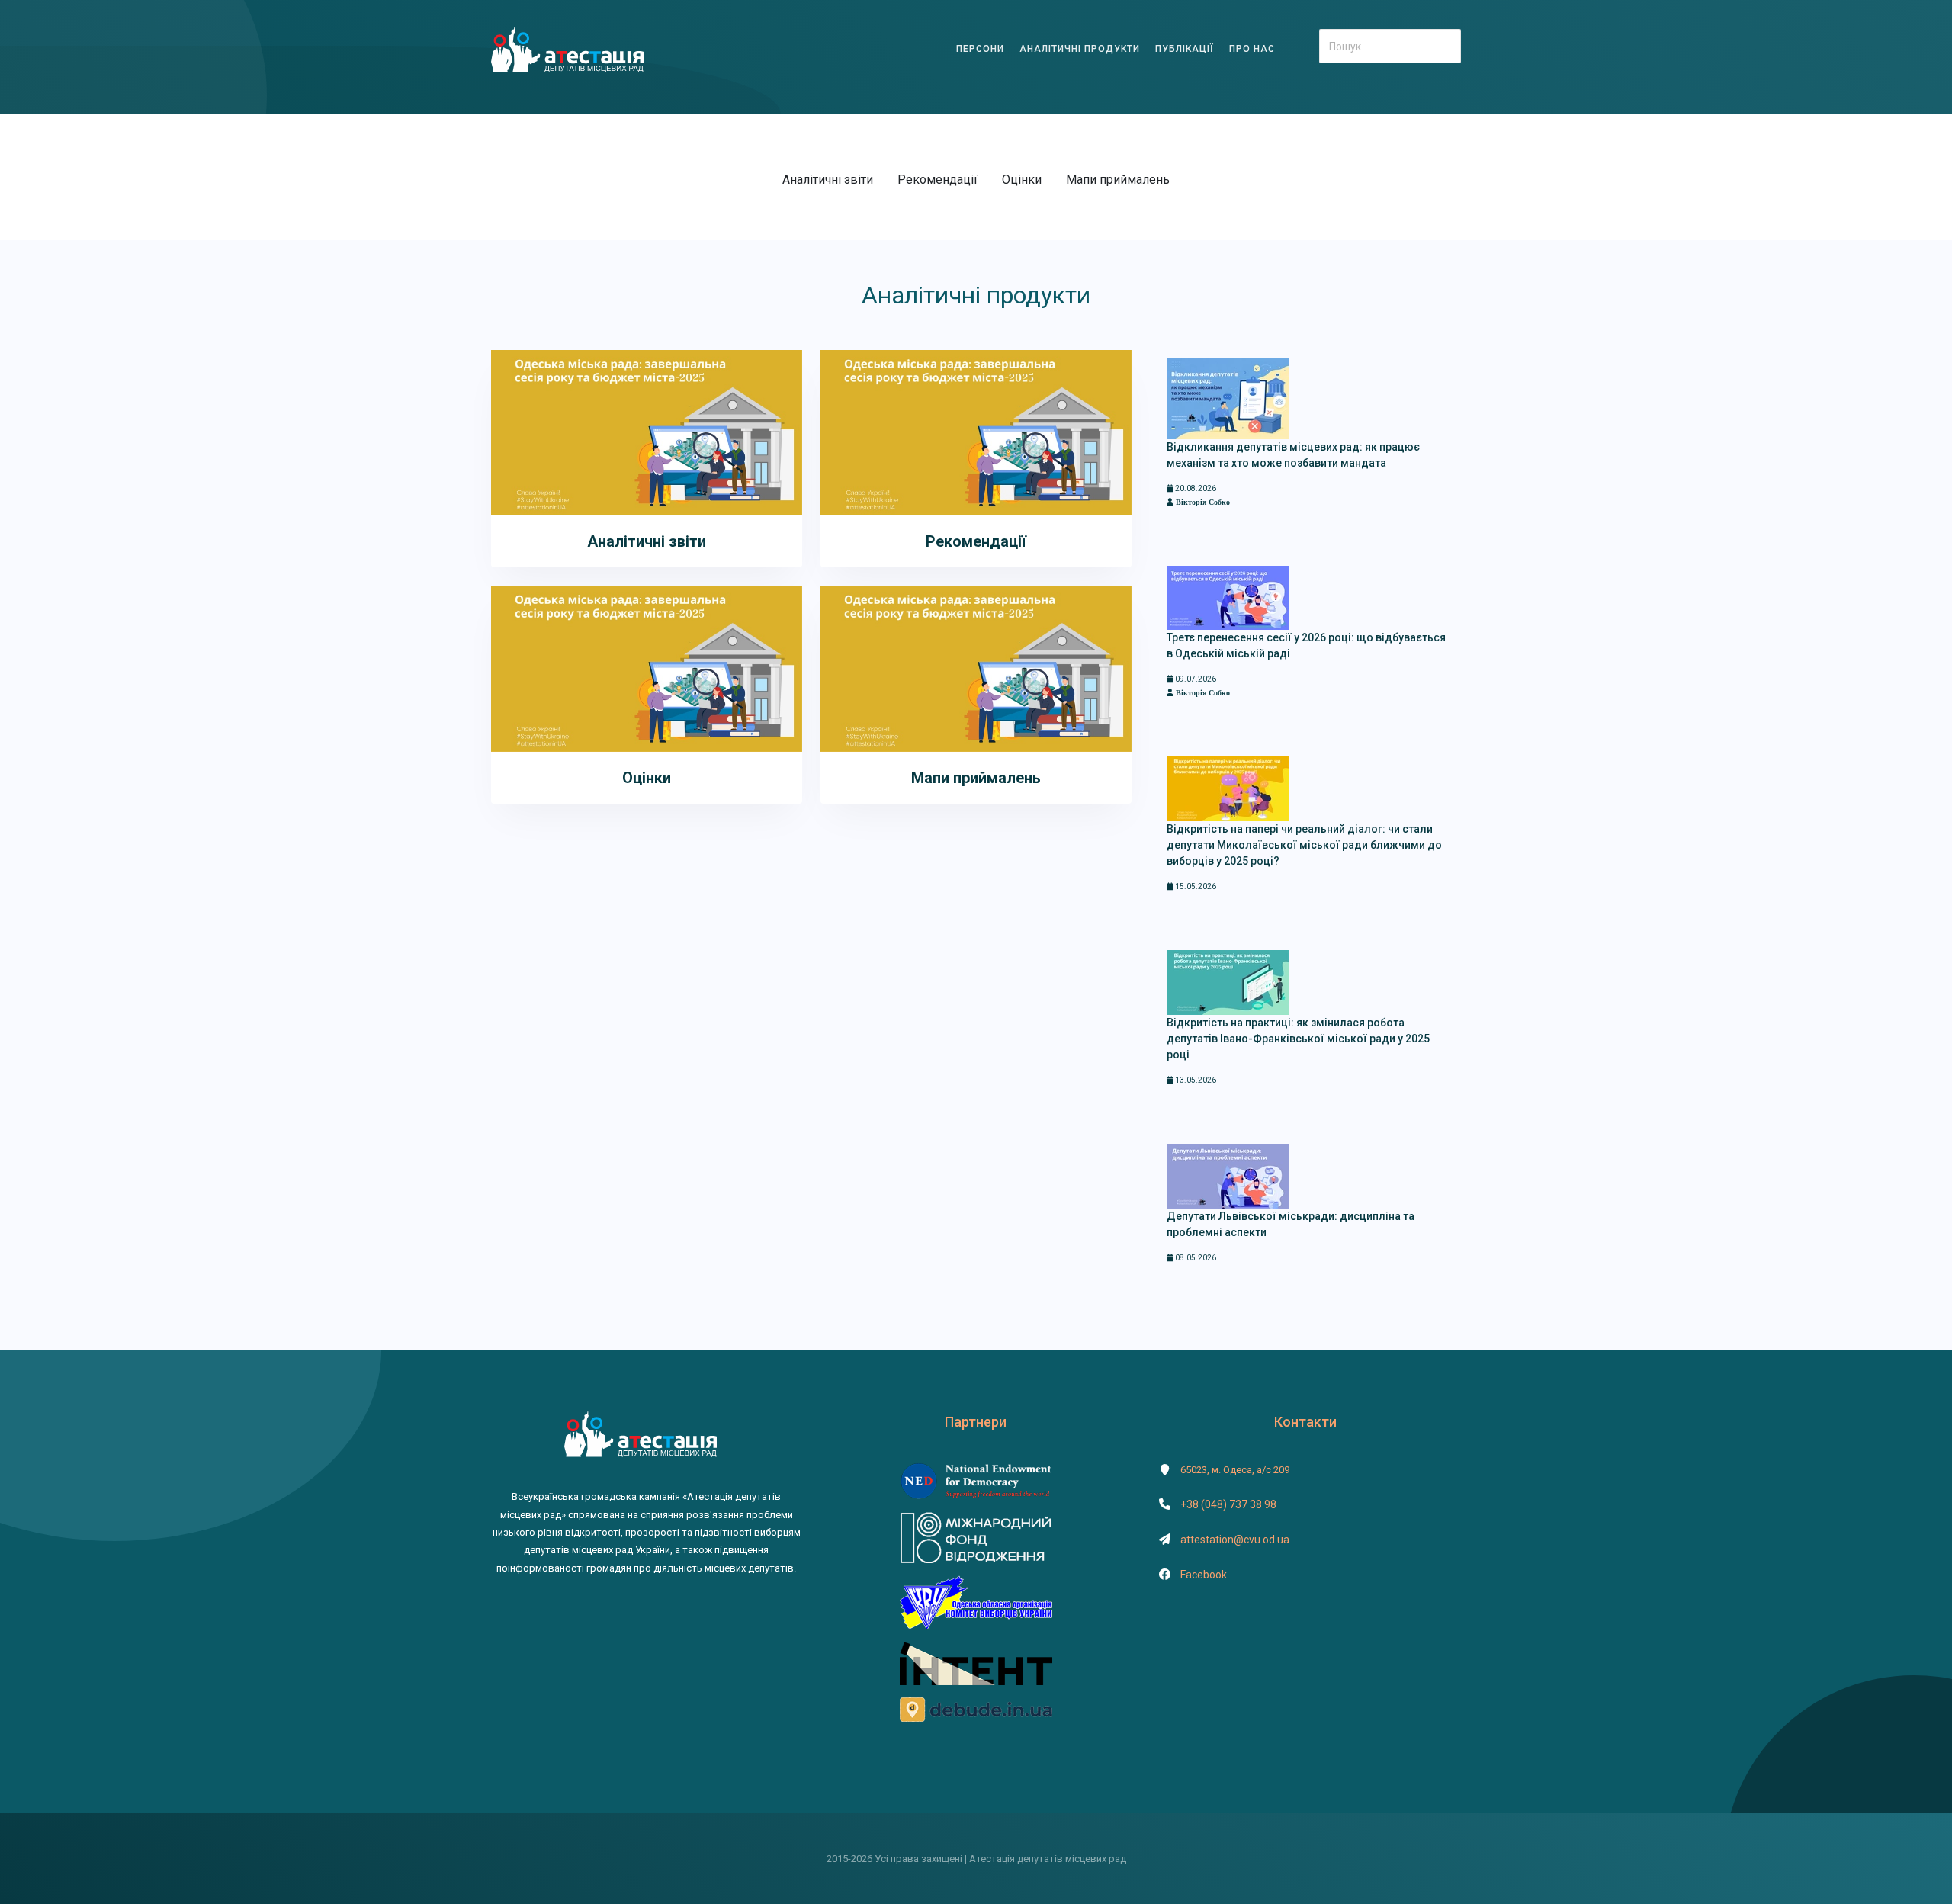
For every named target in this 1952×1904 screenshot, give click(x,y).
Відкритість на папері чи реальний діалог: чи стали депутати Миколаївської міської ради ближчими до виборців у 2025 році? (1304, 845)
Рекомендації (937, 180)
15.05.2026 (1195, 886)
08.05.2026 (1195, 1258)
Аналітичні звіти (828, 180)
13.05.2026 (1195, 1080)
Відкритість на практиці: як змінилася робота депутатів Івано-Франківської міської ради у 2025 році (1298, 1039)
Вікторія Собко (1202, 502)
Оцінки (1022, 180)
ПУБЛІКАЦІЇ (1185, 49)
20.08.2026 (1195, 488)
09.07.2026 (1195, 679)
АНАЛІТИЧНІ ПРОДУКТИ (1080, 49)
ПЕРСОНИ (980, 49)
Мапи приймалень (1118, 180)
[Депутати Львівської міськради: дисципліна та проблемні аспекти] (1228, 1175)
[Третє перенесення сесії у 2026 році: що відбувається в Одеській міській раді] (1228, 597)
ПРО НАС (1252, 49)
